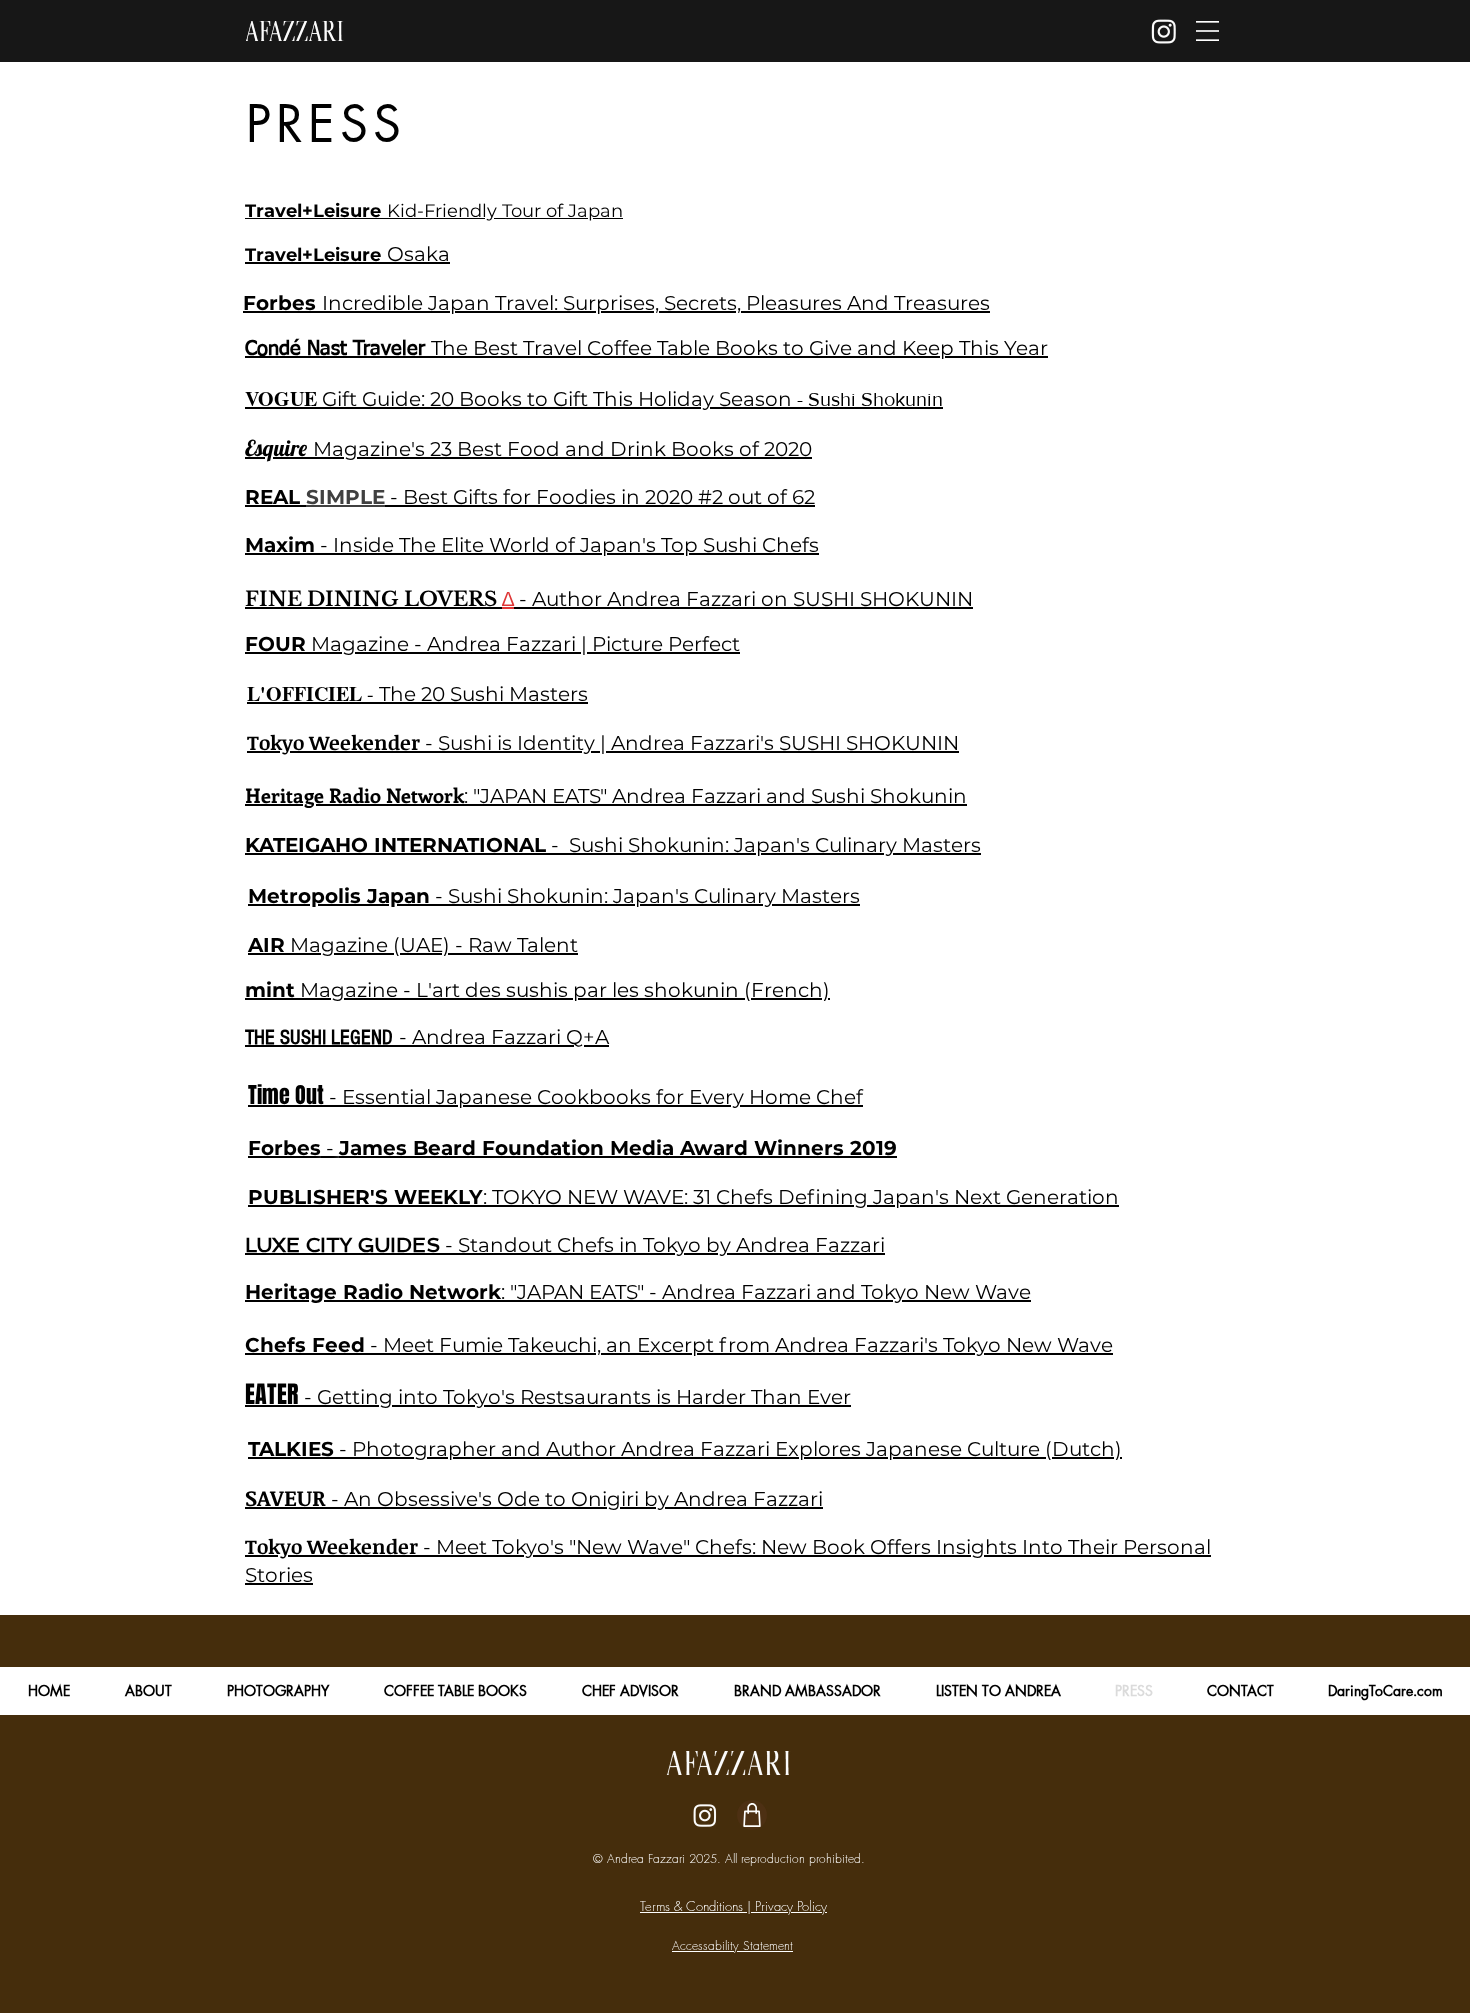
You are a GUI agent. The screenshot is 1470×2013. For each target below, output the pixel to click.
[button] (1207, 31)
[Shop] (752, 1815)
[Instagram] (1164, 31)
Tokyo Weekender (331, 1546)
